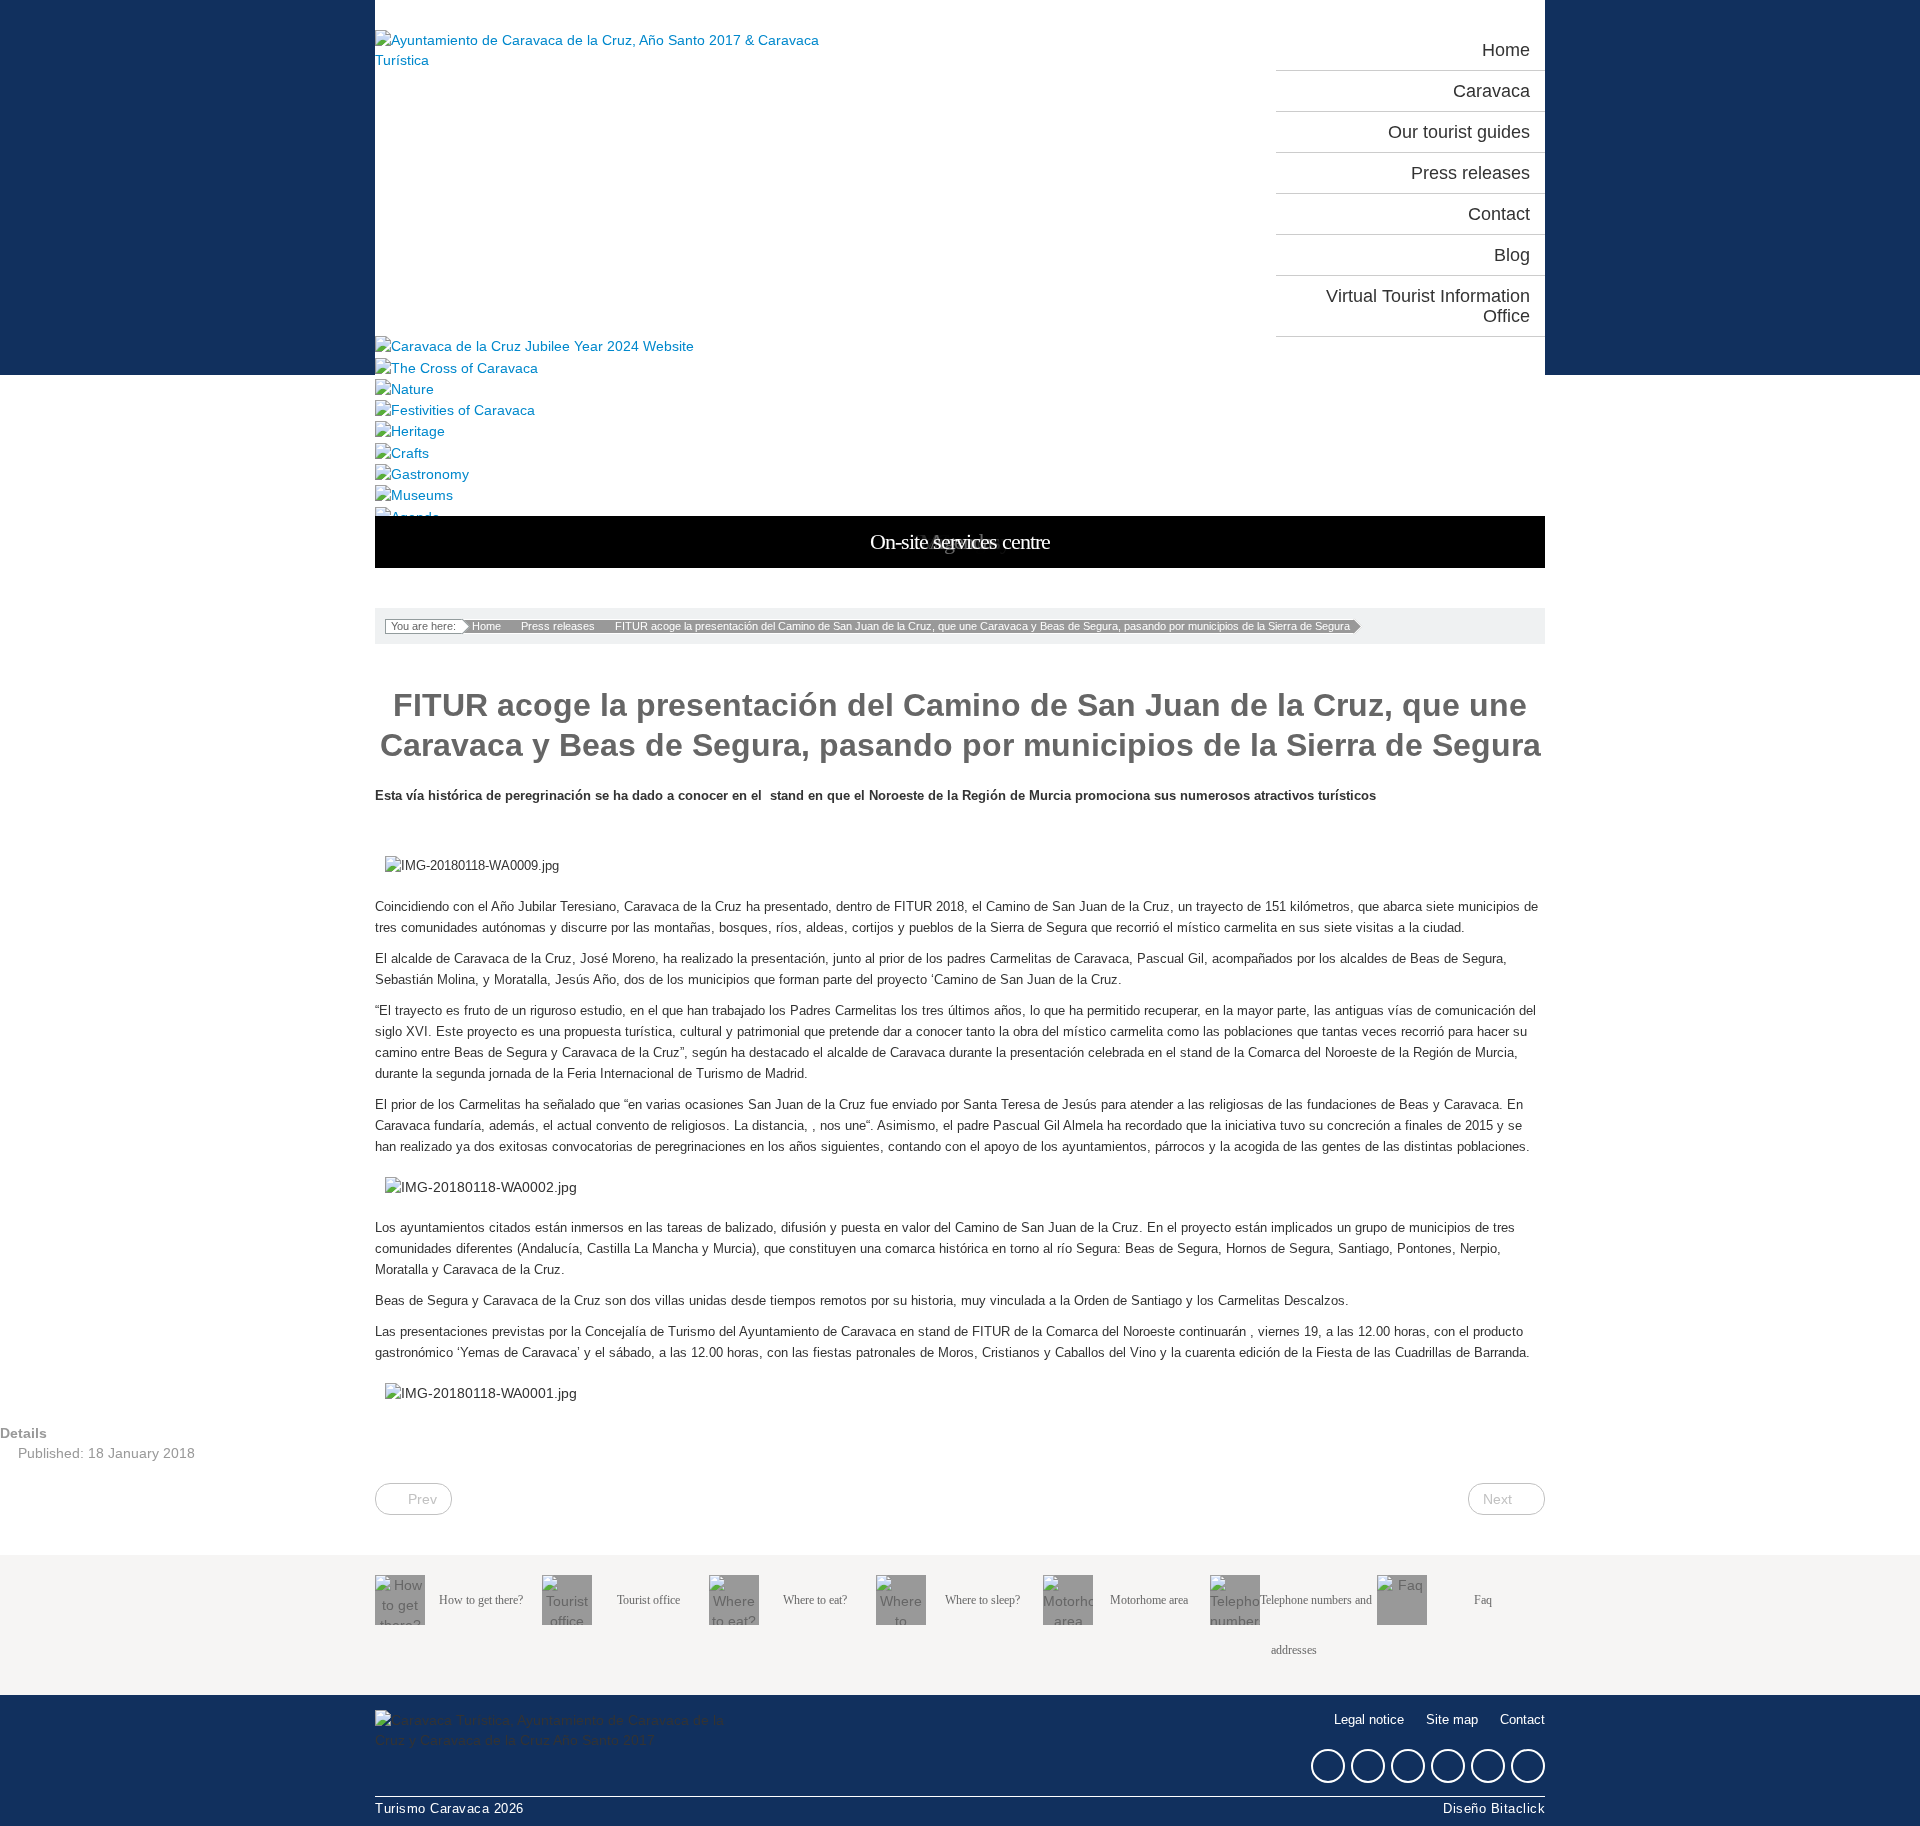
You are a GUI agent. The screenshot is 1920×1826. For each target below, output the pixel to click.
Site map (1452, 1720)
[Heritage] (960, 430)
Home (486, 626)
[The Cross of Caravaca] (960, 366)
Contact (1522, 1720)
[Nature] (960, 388)
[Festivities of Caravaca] (960, 409)
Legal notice (1369, 1720)
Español (1117, 50)
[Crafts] (960, 451)
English (1205, 50)
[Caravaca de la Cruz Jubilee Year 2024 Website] (960, 345)
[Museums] (960, 494)
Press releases (558, 626)
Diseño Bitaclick (1494, 1809)
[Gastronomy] (960, 473)
